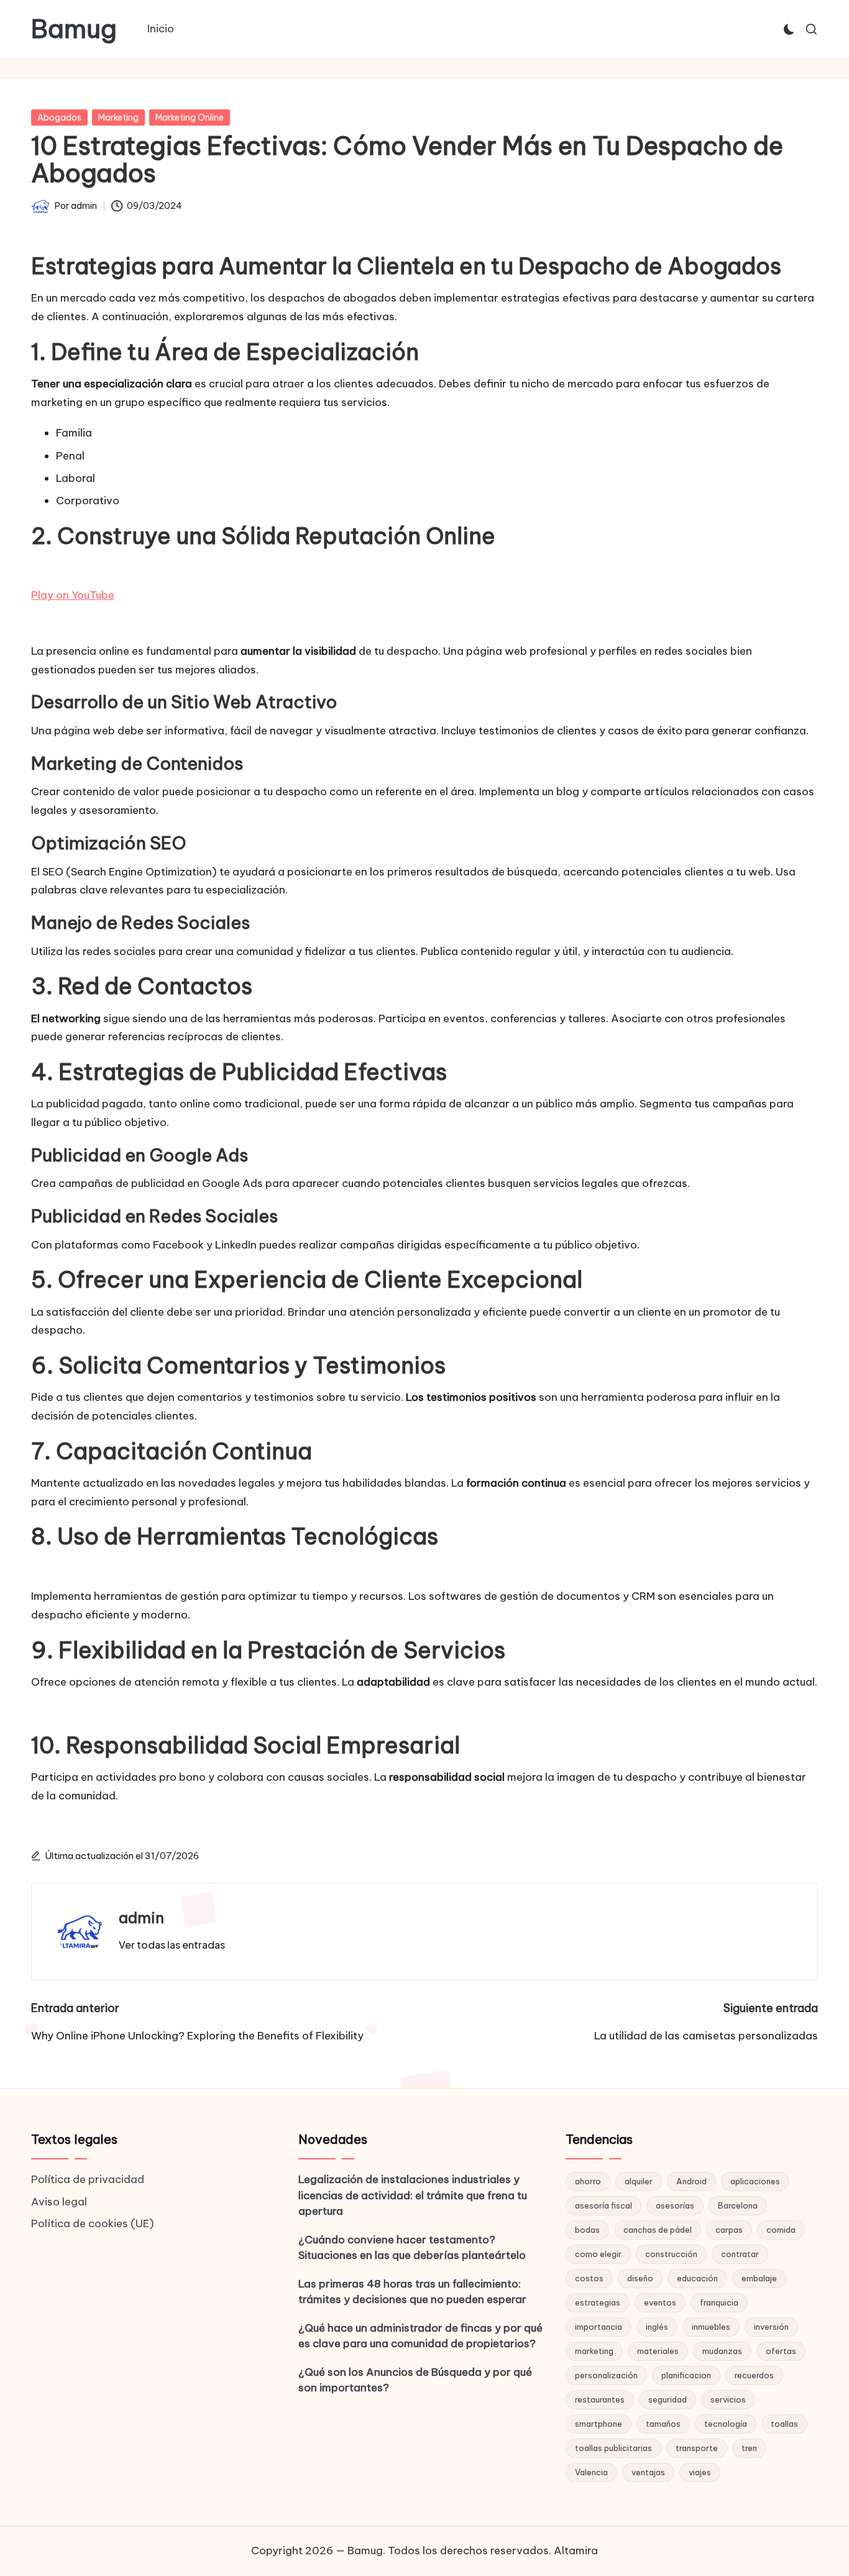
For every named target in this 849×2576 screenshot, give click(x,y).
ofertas (781, 2351)
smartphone (599, 2424)
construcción (671, 2254)
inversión (771, 2327)
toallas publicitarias (613, 2448)
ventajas (648, 2472)
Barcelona (738, 2205)
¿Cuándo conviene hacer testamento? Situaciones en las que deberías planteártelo (412, 2248)
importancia (599, 2327)
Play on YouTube (73, 595)
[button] (172, 1945)
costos (589, 2278)
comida (781, 2230)
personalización (606, 2375)
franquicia (719, 2302)
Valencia (591, 2472)
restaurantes (600, 2399)
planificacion (686, 2375)
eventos (660, 2302)
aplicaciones (755, 2181)
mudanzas (722, 2351)
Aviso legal (59, 2202)
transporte (697, 2448)
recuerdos (754, 2375)
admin (141, 1918)
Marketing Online (190, 118)
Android (691, 2181)
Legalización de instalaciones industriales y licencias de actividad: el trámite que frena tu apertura (413, 2195)
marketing (594, 2351)
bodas (587, 2230)
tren (749, 2448)
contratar (740, 2254)
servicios (728, 2399)
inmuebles (711, 2327)
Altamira (576, 2551)
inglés (657, 2327)
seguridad (668, 2399)
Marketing (118, 118)
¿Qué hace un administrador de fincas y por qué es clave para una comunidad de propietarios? (420, 2336)
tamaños (663, 2424)
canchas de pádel (658, 2230)
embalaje (759, 2278)
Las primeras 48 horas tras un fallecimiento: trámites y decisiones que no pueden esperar (412, 2292)
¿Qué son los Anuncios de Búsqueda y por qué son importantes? (415, 2380)
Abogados (59, 118)
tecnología (726, 2424)
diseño (640, 2278)
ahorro (588, 2181)
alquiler (639, 2181)
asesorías (675, 2205)
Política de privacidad (88, 2179)
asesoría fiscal (603, 2205)
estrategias (598, 2302)
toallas (784, 2424)
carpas (729, 2230)
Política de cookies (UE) (93, 2223)
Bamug (74, 29)
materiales (658, 2351)
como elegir (598, 2254)
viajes (700, 2472)
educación (697, 2278)
